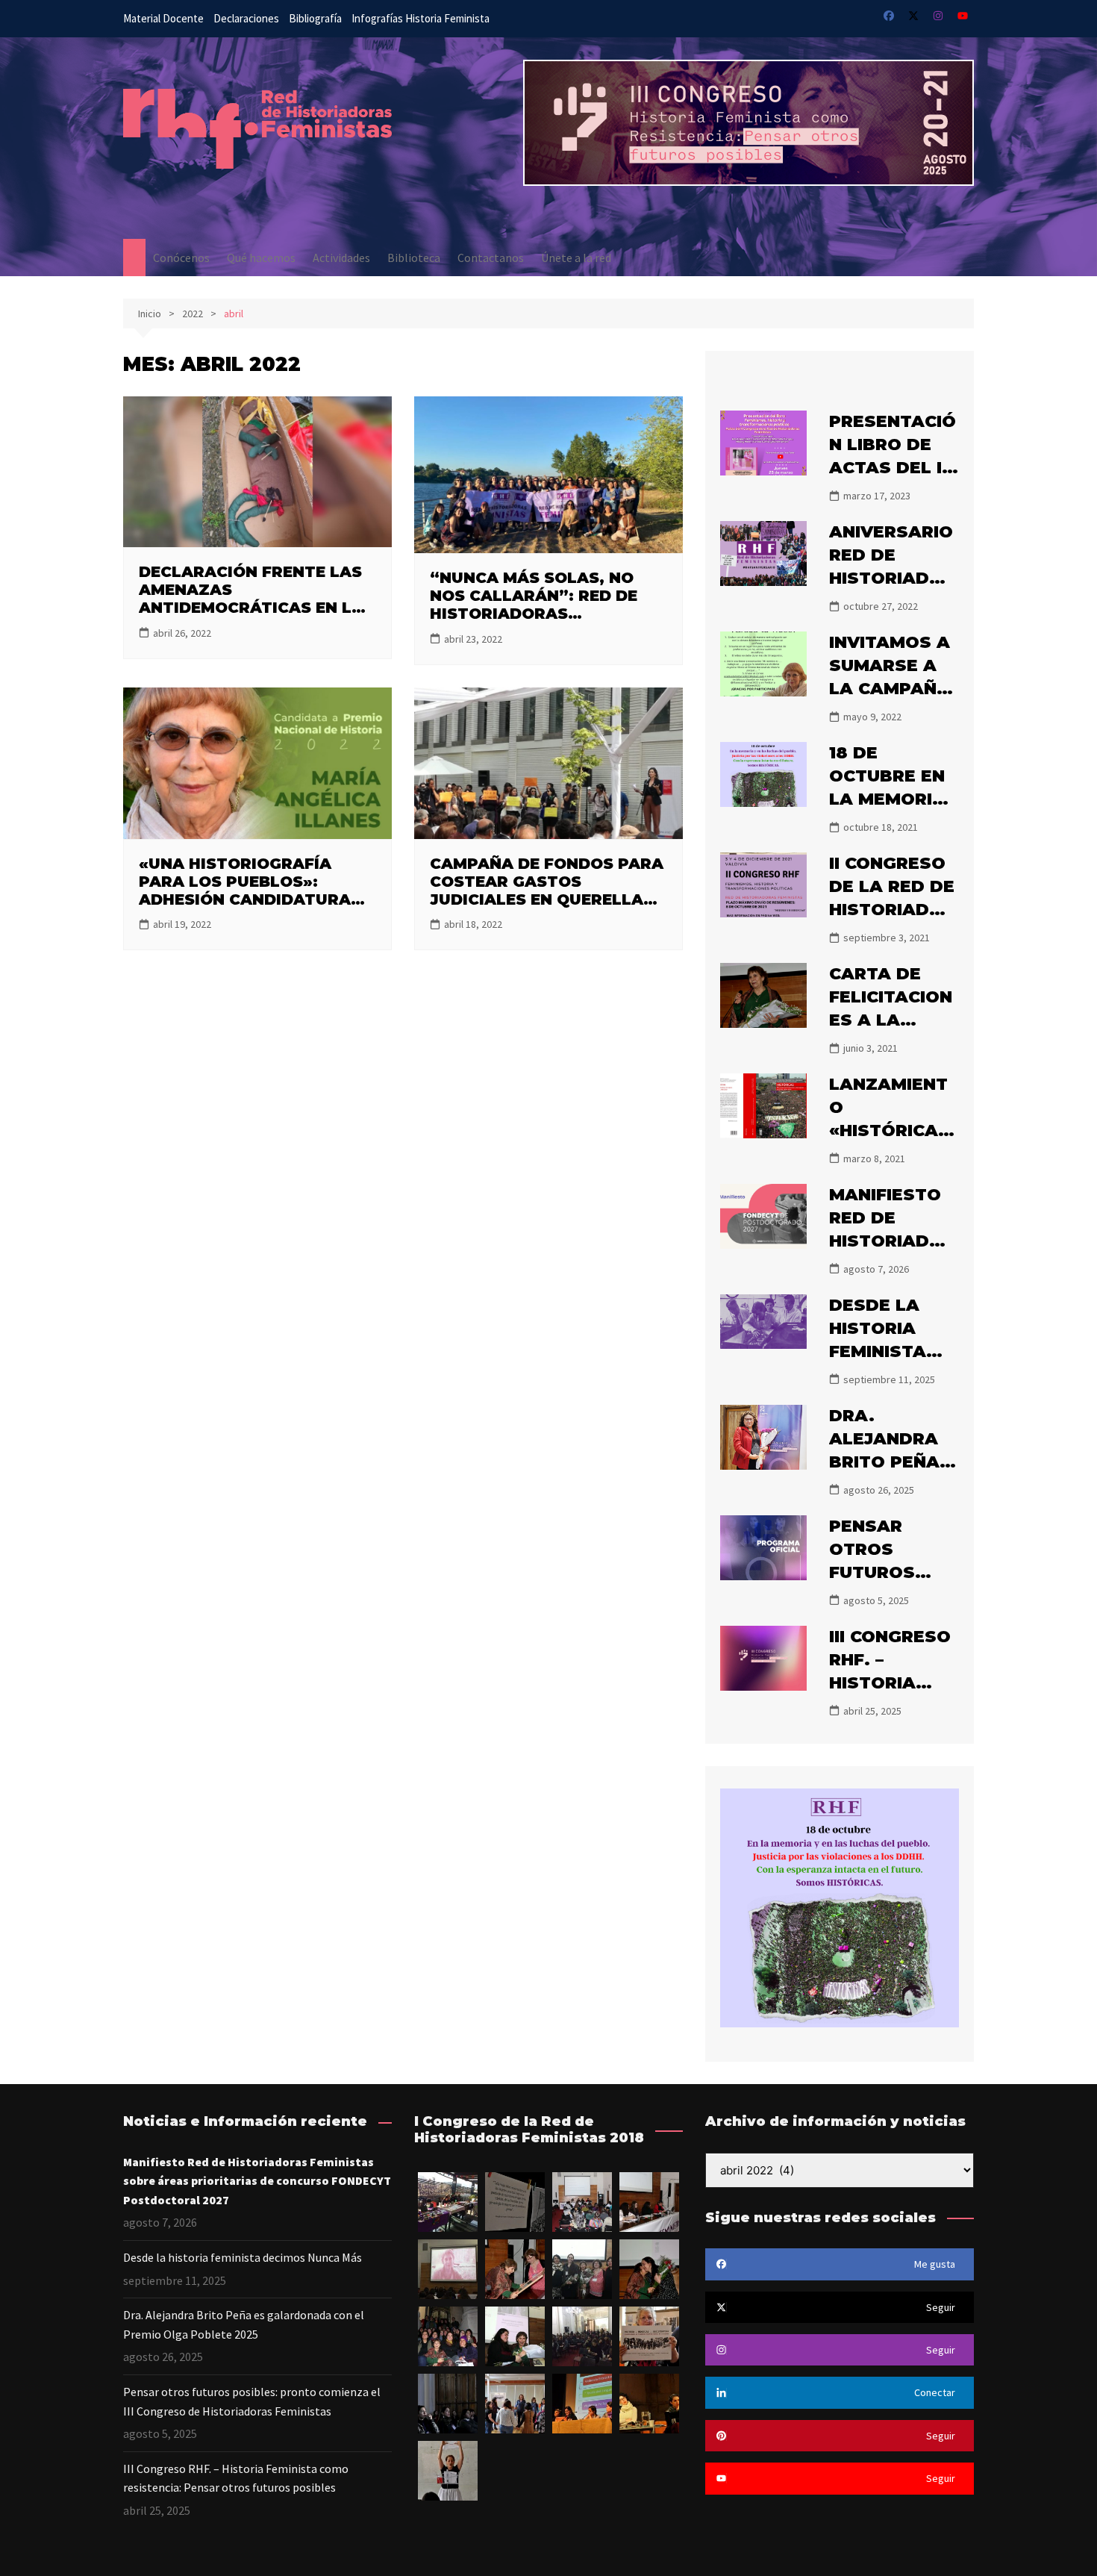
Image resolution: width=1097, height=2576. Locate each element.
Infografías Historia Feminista (421, 18)
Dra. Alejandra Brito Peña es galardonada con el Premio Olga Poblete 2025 (244, 2324)
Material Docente (163, 18)
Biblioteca (414, 258)
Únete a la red (576, 258)
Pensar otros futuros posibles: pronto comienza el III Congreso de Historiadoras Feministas (252, 2401)
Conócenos (181, 258)
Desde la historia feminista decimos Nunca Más (884, 1351)
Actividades (341, 258)
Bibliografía (315, 18)
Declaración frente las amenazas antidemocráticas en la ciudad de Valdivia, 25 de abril (253, 608)
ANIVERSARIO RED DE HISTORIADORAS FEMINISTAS (892, 578)
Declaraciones (246, 18)
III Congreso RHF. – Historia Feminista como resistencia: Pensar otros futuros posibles (236, 2478)
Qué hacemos (261, 258)
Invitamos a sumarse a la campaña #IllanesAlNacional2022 (892, 688)
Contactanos (491, 258)
